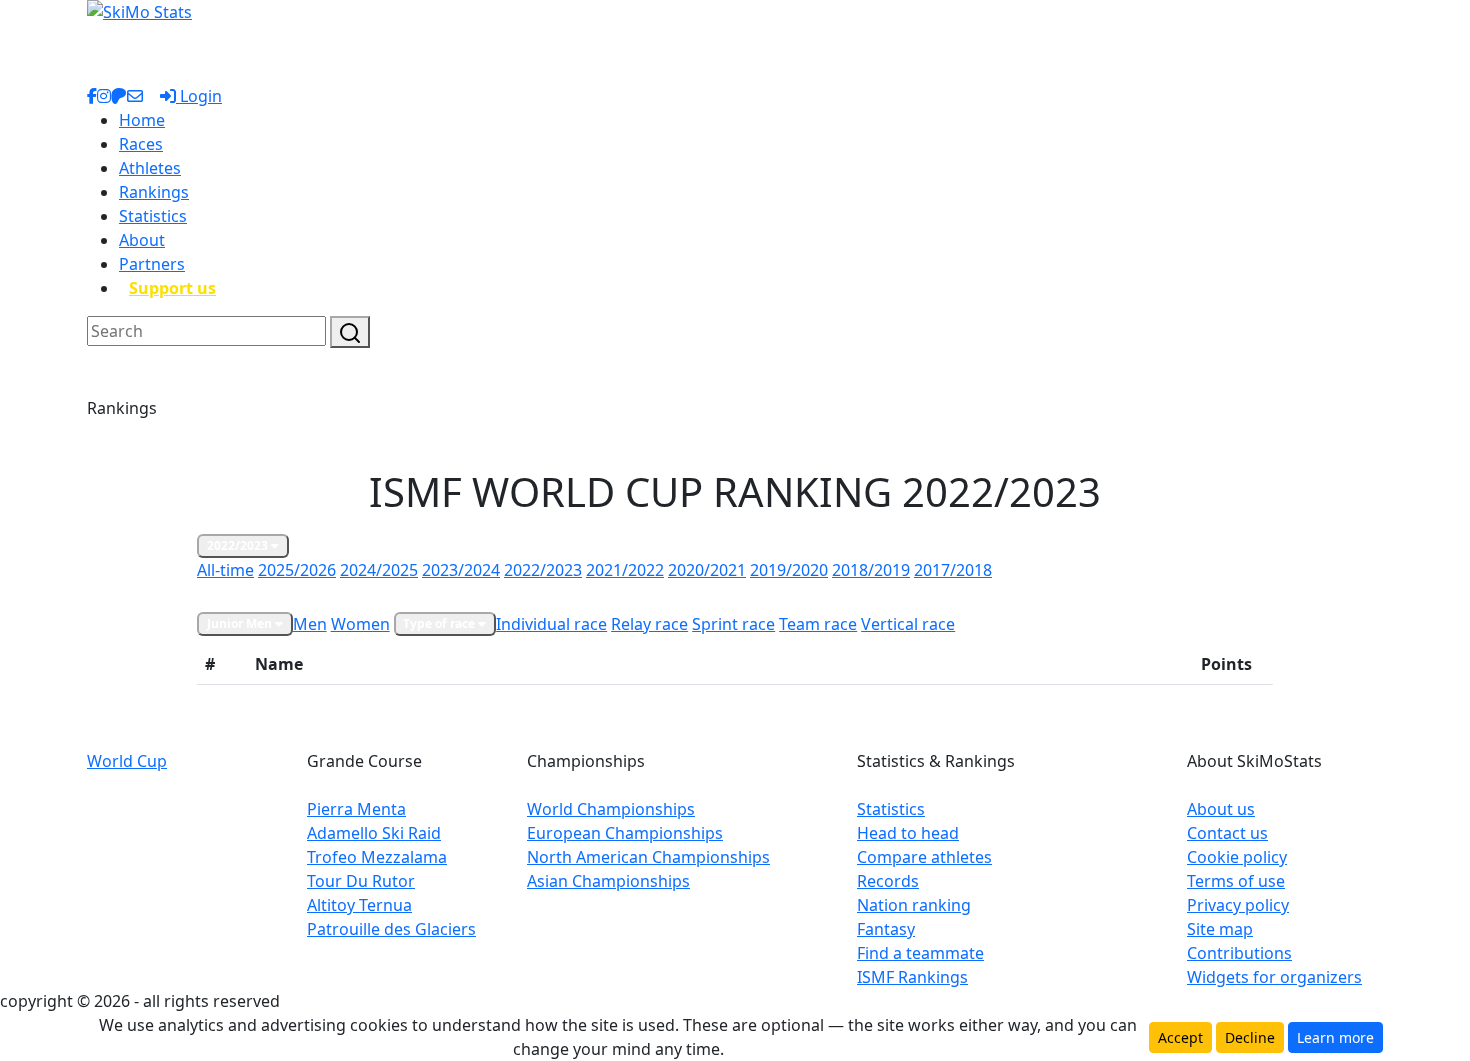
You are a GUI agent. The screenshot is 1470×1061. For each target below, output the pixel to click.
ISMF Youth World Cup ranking (600, 595)
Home (142, 120)
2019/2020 (789, 570)
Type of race (440, 623)
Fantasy (886, 929)
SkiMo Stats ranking (264, 595)
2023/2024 (461, 570)
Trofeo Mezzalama (377, 857)
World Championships (611, 809)
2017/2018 (953, 570)
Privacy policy (1238, 905)
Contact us (1227, 833)
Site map (1220, 929)
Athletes (150, 168)
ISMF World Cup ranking (416, 595)
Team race (818, 624)
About (142, 240)
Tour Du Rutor (361, 881)
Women (360, 624)
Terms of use (1236, 881)
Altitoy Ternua (359, 905)
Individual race (551, 624)
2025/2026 (297, 570)
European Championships (625, 833)
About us (1221, 809)
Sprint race (733, 624)
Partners (152, 264)
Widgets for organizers (1274, 977)
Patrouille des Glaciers (391, 929)
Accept (1180, 1037)
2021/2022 (625, 570)
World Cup (127, 761)
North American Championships (648, 857)
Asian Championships (608, 881)
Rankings (154, 192)
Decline (1250, 1037)
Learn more (1335, 1037)
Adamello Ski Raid (374, 833)
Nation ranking (914, 905)
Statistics (153, 216)
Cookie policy (1237, 857)
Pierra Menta (356, 809)
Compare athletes (924, 857)
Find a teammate (920, 953)
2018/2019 (871, 570)
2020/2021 (707, 570)
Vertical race (908, 624)
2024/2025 (379, 570)
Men (310, 624)
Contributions (1239, 953)
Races (141, 144)
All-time (225, 570)
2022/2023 (239, 545)
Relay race (649, 624)
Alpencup (740, 595)
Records (888, 881)
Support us (172, 288)
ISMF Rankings (912, 977)
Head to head (908, 833)
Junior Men (241, 623)
